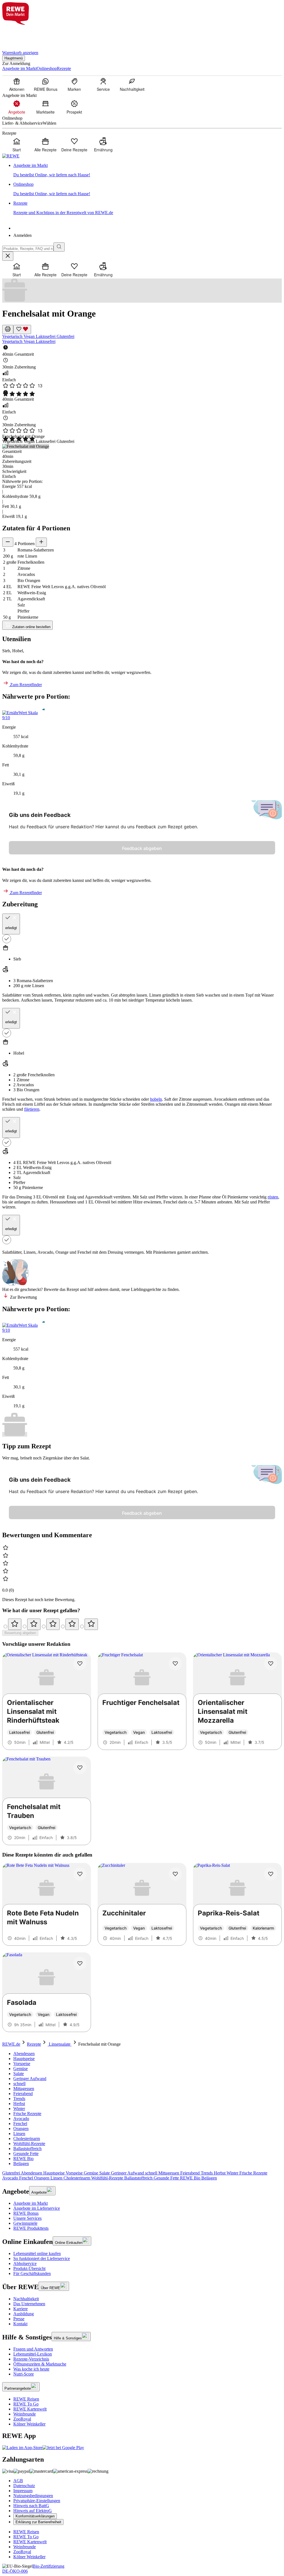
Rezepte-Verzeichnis (31, 2359)
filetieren (32, 1109)
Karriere (21, 2309)
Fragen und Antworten (33, 2349)
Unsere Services (27, 2218)
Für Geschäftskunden (32, 2273)
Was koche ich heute (31, 2369)
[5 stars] (91, 1624)
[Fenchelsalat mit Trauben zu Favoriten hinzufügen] (80, 1768)
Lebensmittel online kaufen (37, 2253)
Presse (19, 2319)
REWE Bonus (26, 2213)
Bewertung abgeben (20, 1633)
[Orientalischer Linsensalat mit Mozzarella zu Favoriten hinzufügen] (271, 1664)
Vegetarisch (13, 336)
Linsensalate (60, 2044)
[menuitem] (17, 84)
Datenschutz (24, 2486)
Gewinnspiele (25, 2223)
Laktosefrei (46, 336)
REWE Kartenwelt (30, 2409)
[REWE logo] (11, 156)
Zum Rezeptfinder (25, 685)
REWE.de (11, 2044)
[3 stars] (53, 1624)
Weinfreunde (25, 2414)
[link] (148, 170)
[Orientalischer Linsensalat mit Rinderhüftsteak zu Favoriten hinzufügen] (80, 1664)
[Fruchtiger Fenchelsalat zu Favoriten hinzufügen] (175, 1664)
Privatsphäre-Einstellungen (37, 2501)
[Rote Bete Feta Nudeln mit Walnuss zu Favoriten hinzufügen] (80, 1874)
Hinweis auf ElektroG (33, 2511)
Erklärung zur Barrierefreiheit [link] (38, 2522)
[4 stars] (72, 1624)
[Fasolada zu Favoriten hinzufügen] (80, 1963)
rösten (273, 1197)
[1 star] (15, 1624)
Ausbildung (24, 2314)
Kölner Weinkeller (29, 2424)
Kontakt (20, 2324)
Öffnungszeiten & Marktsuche (40, 2364)
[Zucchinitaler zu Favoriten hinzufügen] (175, 1874)
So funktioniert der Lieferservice (42, 2258)
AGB (18, 2481)
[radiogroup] (142, 1624)
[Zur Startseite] (21, 34)
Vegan (30, 336)
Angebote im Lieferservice (37, 2208)
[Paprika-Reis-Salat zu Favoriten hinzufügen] (271, 1874)
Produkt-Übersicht (29, 2268)
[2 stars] (34, 1624)
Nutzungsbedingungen (33, 2496)
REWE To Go (26, 2404)
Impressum (23, 2491)
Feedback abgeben (142, 848)
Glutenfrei (65, 336)
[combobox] (28, 249)
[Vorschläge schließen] (8, 256)
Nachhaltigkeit (26, 2299)
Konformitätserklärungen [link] (35, 2516)
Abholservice (25, 2263)
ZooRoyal (22, 2419)
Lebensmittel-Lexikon (33, 2354)
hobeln (156, 1099)
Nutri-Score (24, 2374)
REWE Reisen (26, 2399)
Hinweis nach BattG (31, 2506)
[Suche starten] (59, 247)
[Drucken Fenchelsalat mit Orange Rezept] (8, 329)
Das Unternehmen (29, 2304)
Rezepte (34, 2044)
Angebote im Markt (31, 2203)
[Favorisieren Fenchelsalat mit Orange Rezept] (22, 329)
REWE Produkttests (31, 2228)
